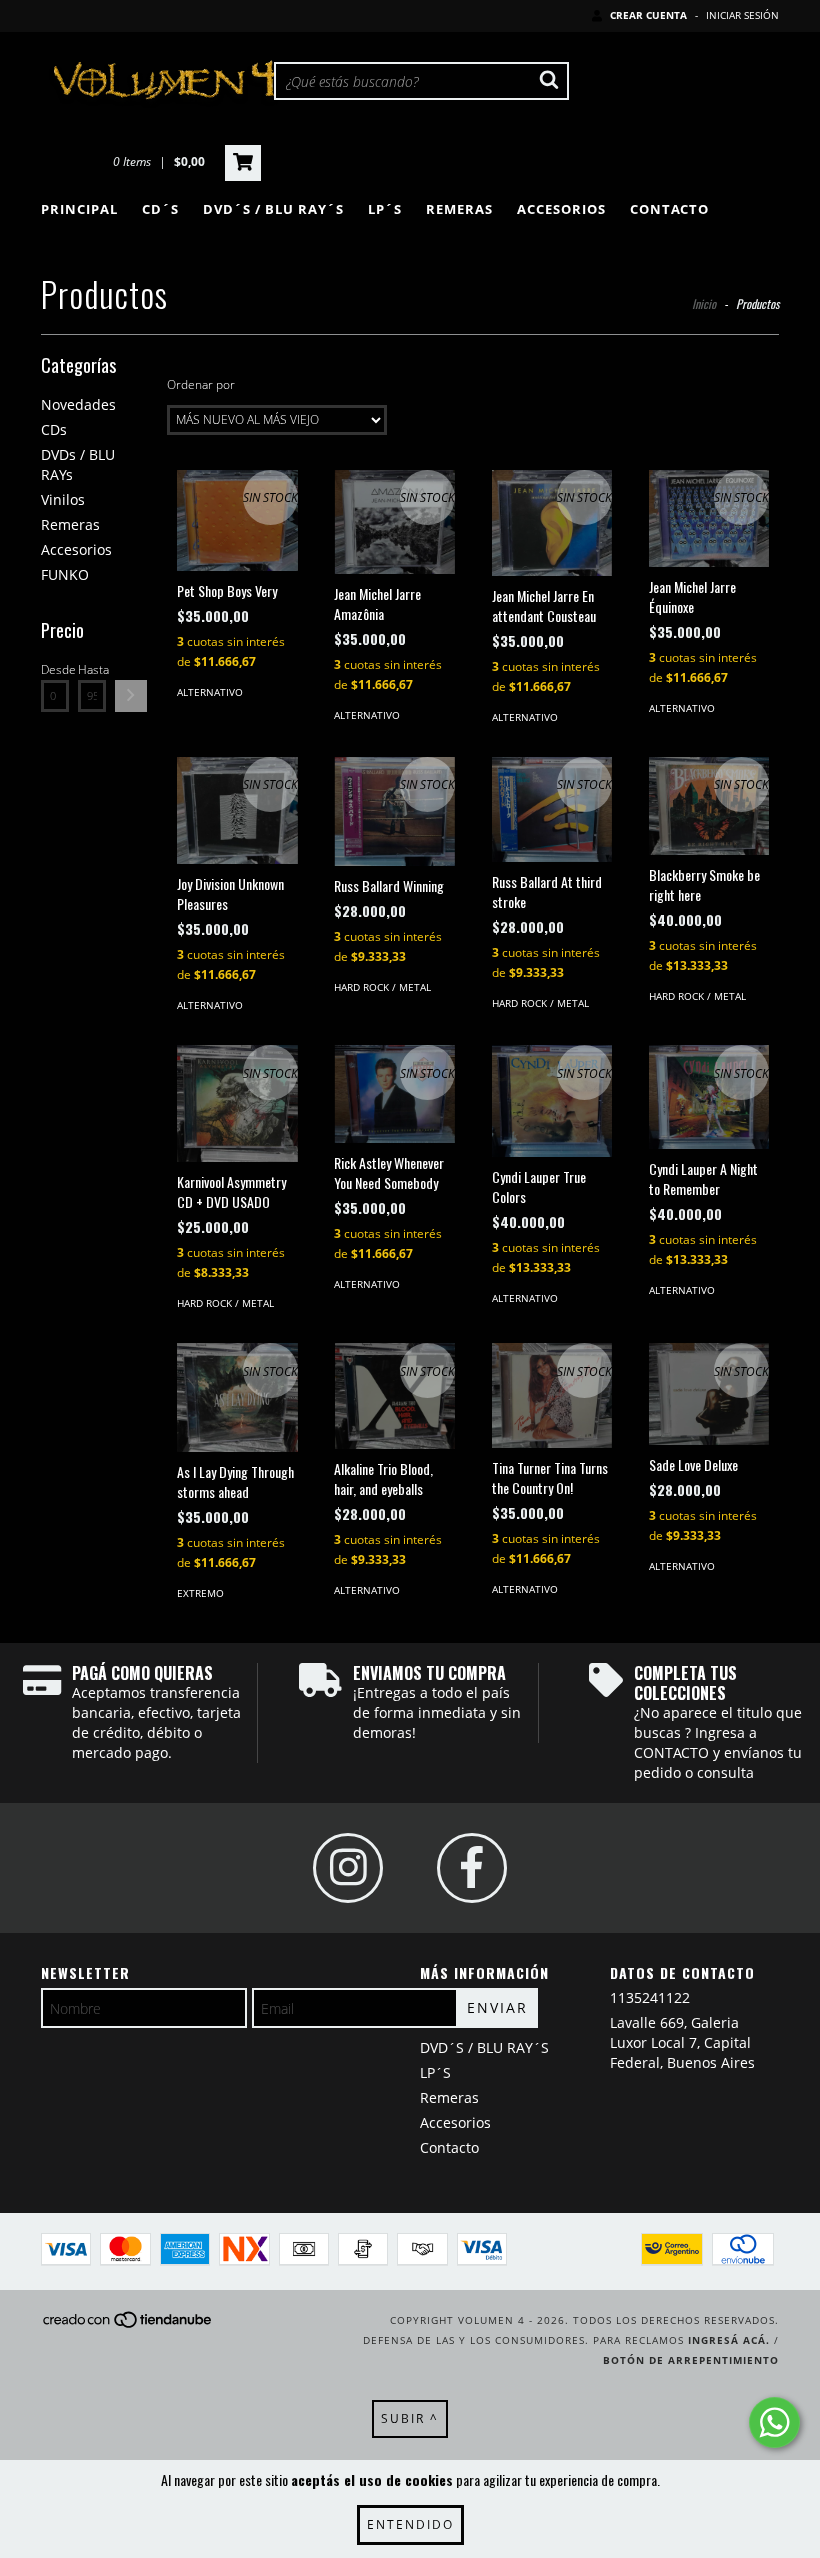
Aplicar (131, 696)
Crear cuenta (648, 15)
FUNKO (65, 574)
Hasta (92, 669)
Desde (55, 669)
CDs (54, 429)
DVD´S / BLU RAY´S (273, 209)
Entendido (410, 2524)
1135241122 (650, 1997)
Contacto (669, 209)
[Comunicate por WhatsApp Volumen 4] (774, 2422)
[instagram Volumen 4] (348, 1868)
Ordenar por (201, 384)
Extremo (200, 1593)
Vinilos (63, 499)
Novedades (78, 404)
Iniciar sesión (742, 15)
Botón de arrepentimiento (691, 2360)
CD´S (160, 209)
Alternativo (210, 692)
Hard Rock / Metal (382, 987)
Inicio (704, 303)
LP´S (385, 209)
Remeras (459, 209)
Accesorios (561, 209)
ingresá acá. (729, 2340)
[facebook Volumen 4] (472, 1868)
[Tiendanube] (128, 2326)
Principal (79, 209)
